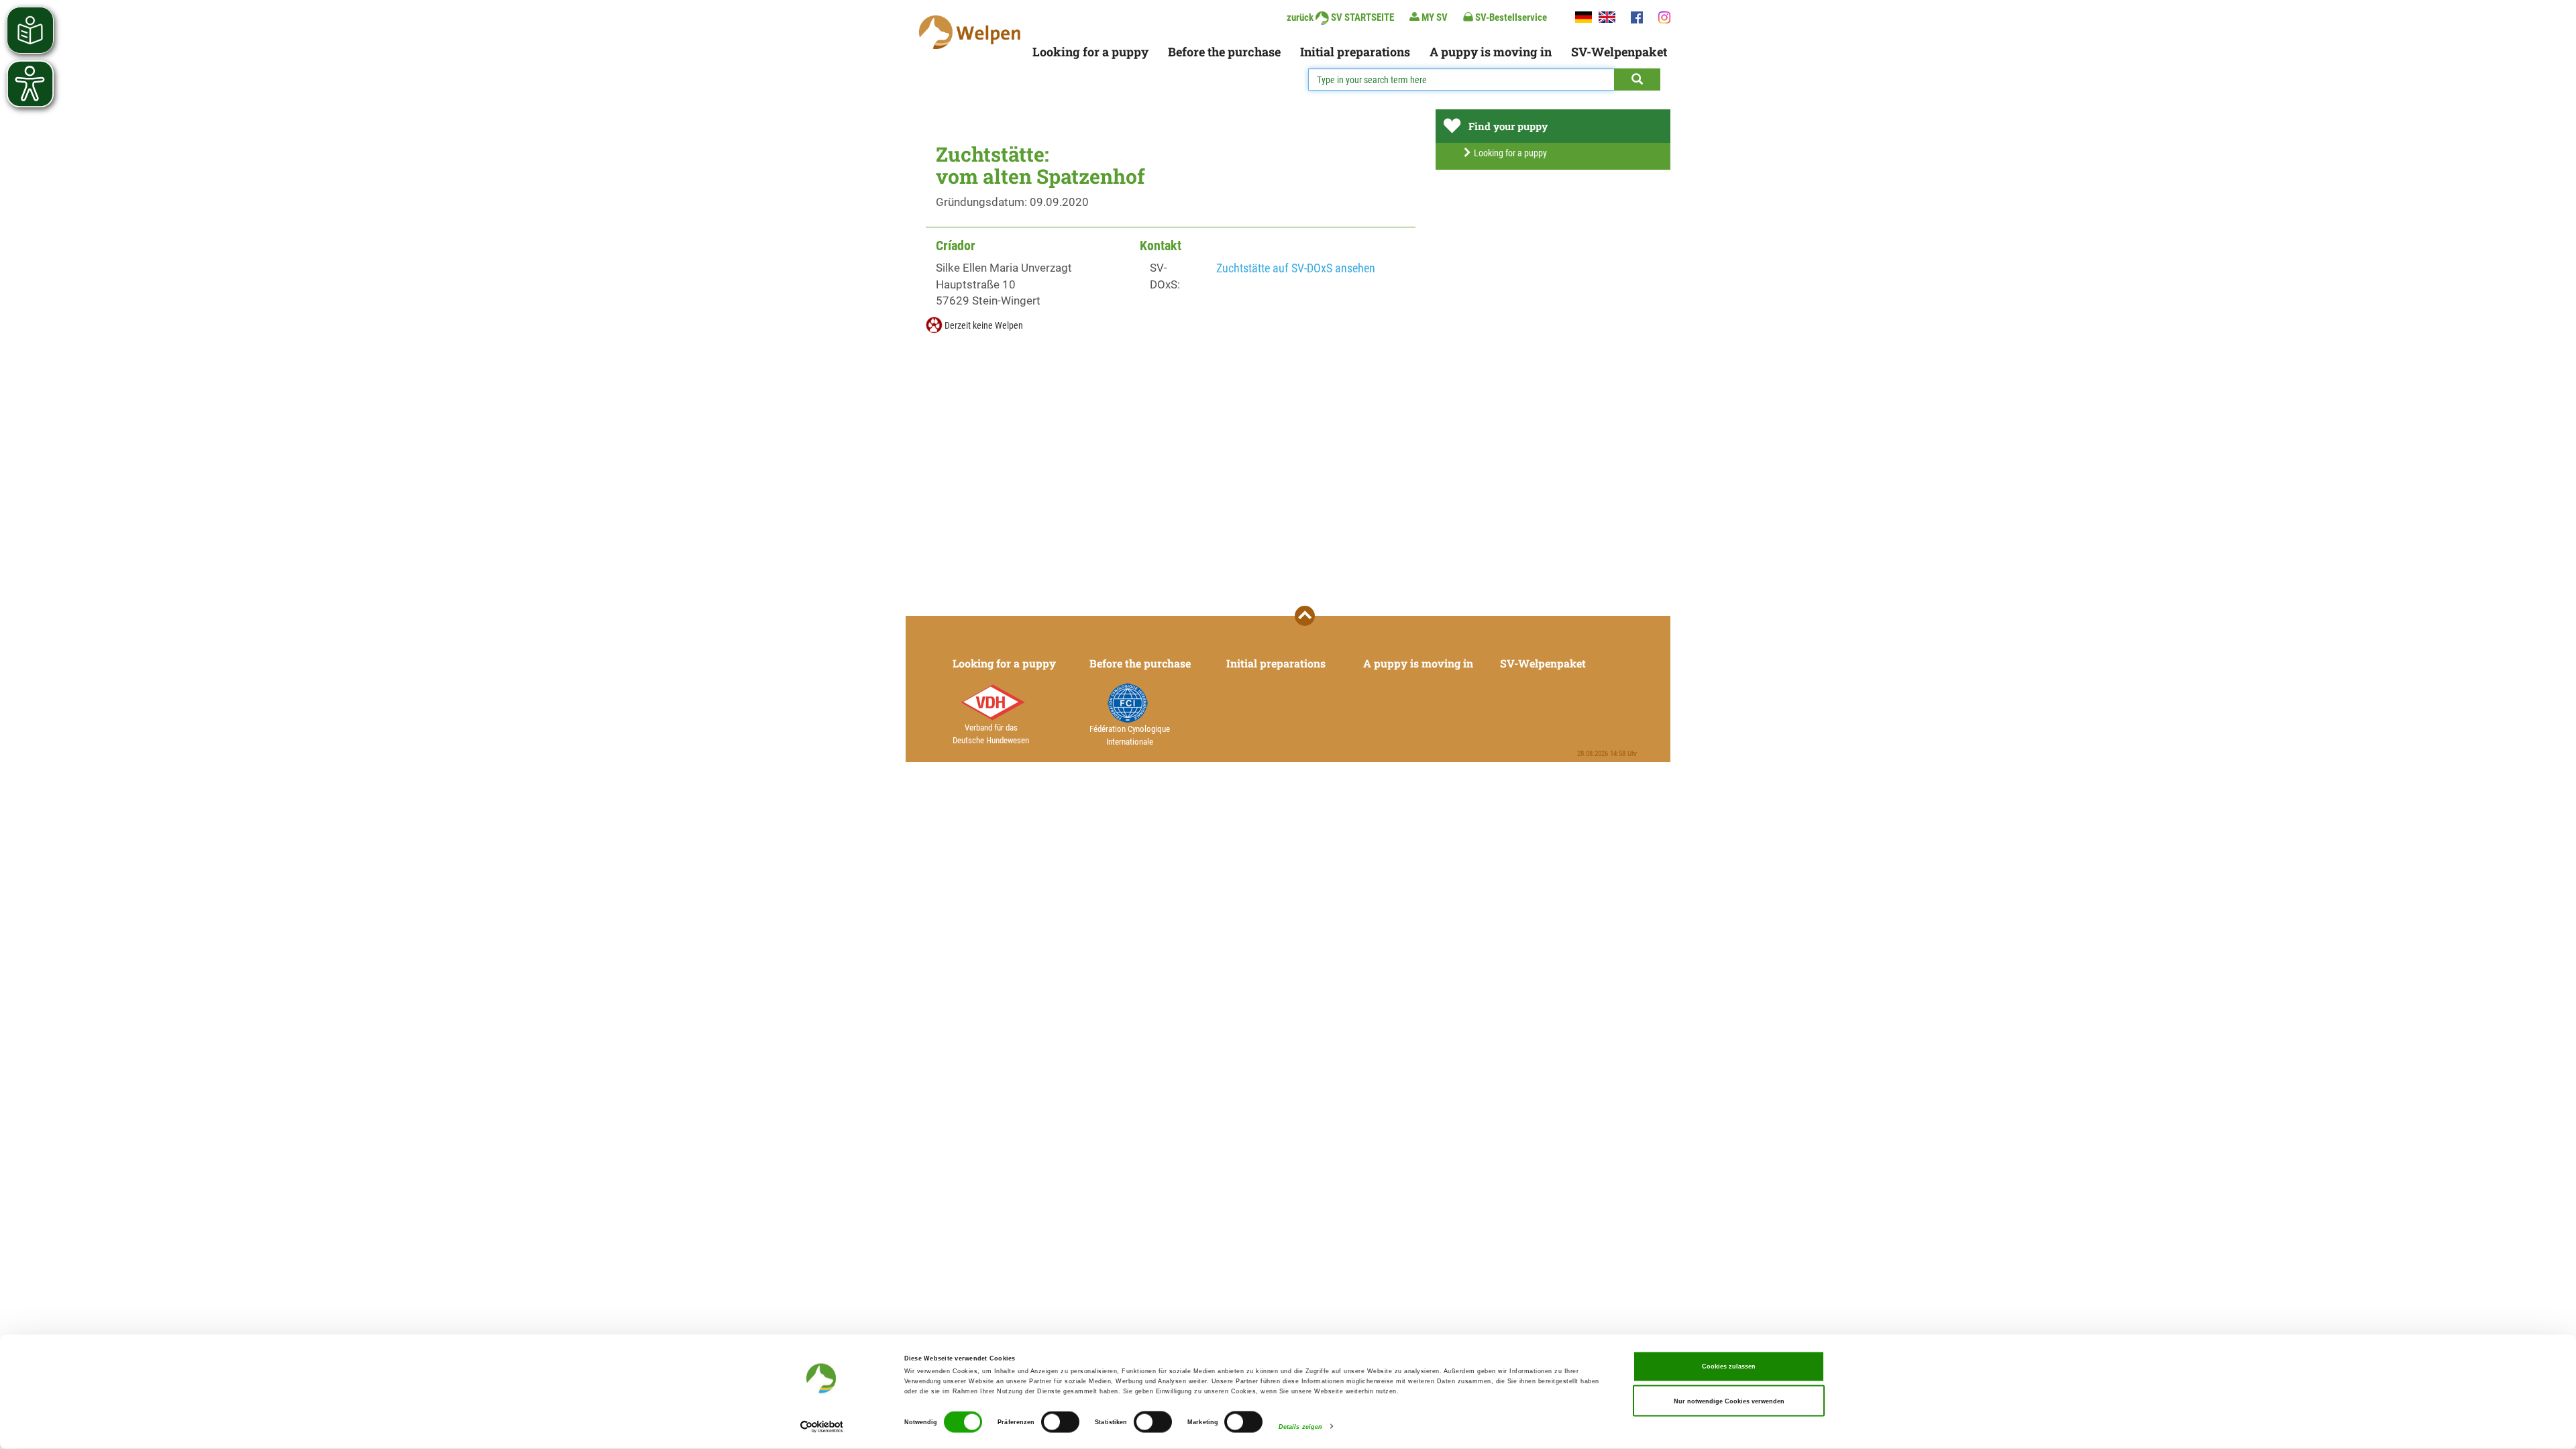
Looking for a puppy (1090, 52)
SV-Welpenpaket (1619, 52)
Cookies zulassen (1729, 1366)
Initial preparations (1355, 52)
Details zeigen (1300, 1427)
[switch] (1060, 1422)
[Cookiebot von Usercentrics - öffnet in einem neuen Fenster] (822, 1427)
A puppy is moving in (1491, 52)
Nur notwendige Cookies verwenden (1729, 1401)
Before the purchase (1224, 52)
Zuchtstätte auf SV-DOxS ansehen (1296, 268)
